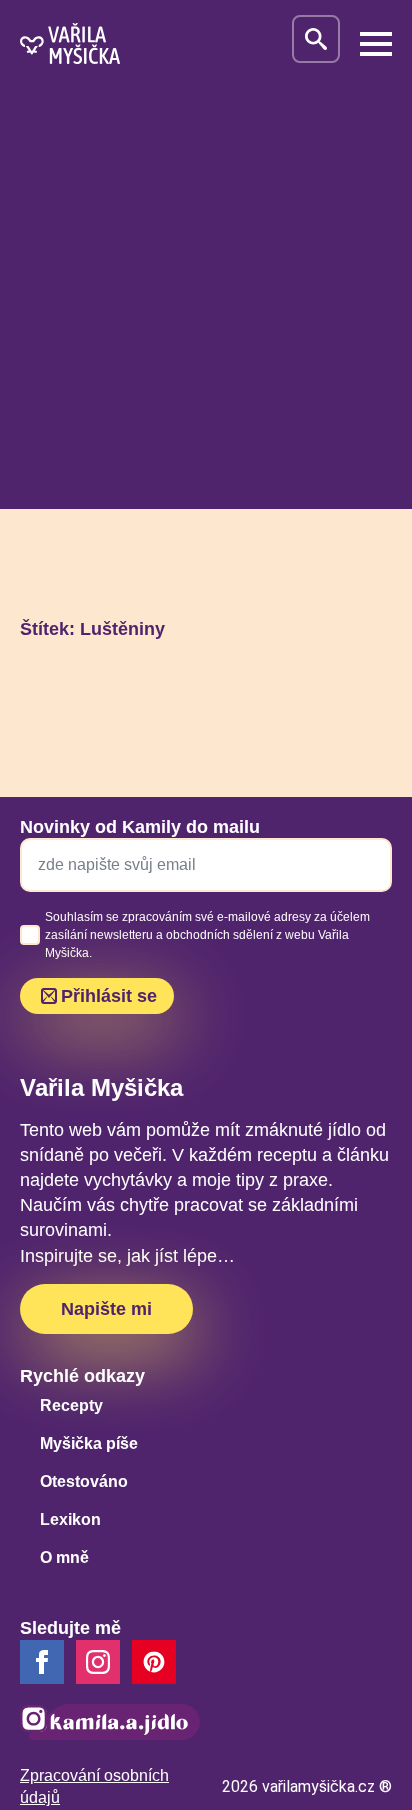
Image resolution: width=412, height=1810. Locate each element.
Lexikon (70, 1519)
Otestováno (84, 1481)
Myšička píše (89, 1443)
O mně (64, 1557)
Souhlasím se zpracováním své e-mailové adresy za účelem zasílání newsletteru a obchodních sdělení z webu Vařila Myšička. (207, 935)
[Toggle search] (316, 39)
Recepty (71, 1405)
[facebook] (42, 1662)
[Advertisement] (206, 303)
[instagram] (98, 1662)
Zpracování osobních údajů (94, 1786)
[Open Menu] (376, 44)
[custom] (154, 1662)
